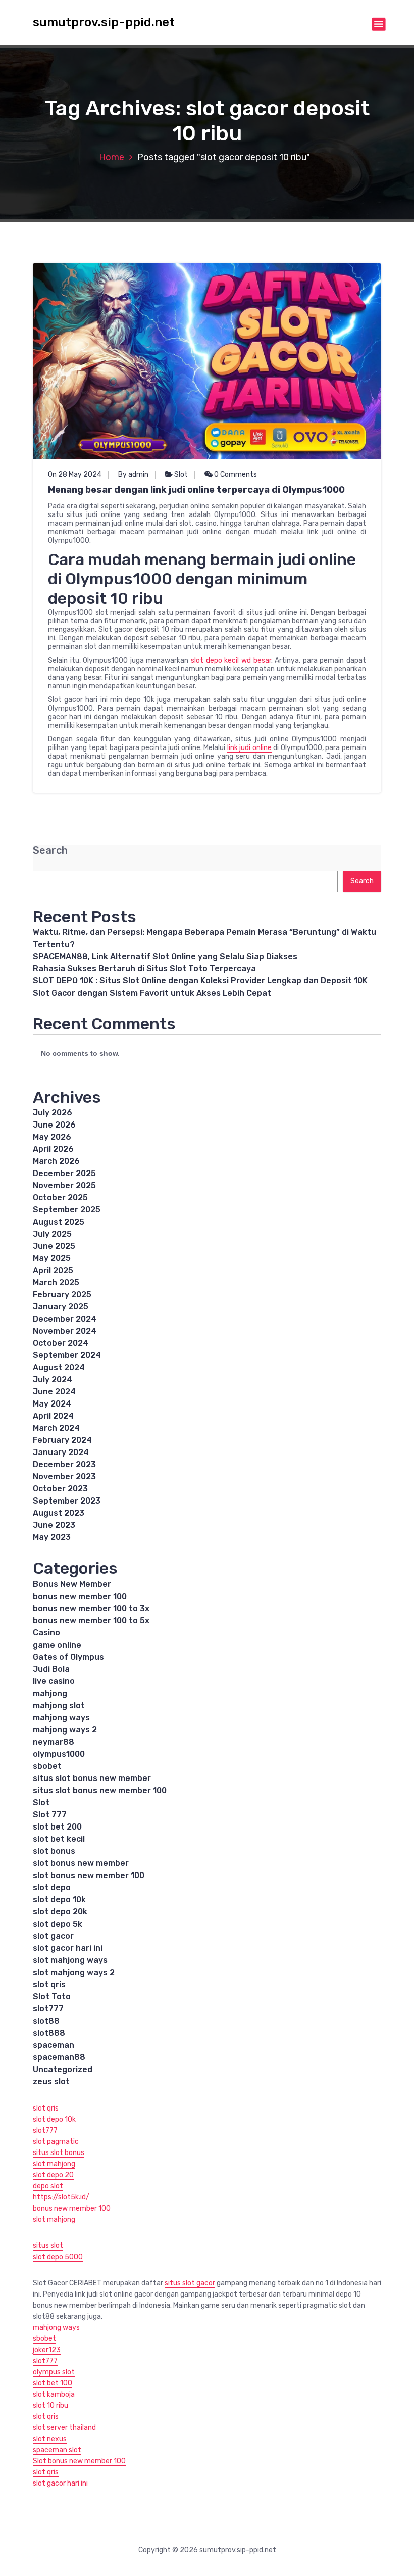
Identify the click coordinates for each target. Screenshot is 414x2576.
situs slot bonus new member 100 (100, 1790)
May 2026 (52, 1137)
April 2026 (53, 1149)
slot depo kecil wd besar (231, 660)
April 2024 (53, 1416)
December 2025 (64, 1173)
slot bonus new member (81, 1863)
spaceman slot (57, 2450)
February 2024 (62, 1440)
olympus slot (54, 2372)
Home (112, 157)
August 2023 (59, 1513)
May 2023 (52, 1537)
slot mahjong (54, 2164)
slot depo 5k (58, 1924)
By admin (133, 474)
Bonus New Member (72, 1584)
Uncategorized (63, 2069)
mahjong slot (59, 1705)
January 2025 (61, 1307)
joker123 (47, 2350)
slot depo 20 (53, 2175)
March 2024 (56, 1428)
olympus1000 (59, 1754)
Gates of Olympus (68, 1657)
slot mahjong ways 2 (74, 1972)
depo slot (48, 2186)
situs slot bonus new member (92, 1778)
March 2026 (56, 1161)
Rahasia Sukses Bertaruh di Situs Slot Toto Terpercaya (144, 969)
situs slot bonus (59, 2153)
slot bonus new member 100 (89, 1875)
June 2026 (54, 1125)
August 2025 (59, 1222)
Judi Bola (51, 1669)
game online (57, 1645)
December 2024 (65, 1319)
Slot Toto (52, 1997)
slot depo (52, 1887)
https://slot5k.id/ (61, 2197)
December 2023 (64, 1464)
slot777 (48, 2009)
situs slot (48, 2246)
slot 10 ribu (50, 2405)
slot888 (49, 2033)
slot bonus (54, 1851)
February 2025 (62, 1295)
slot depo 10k (59, 1900)
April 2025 (53, 1270)
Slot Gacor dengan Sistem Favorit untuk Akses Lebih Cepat (152, 993)
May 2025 (52, 1258)
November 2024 (65, 1331)
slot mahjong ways (70, 1960)
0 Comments (235, 474)
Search (50, 850)
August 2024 (59, 1367)
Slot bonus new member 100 (79, 2461)
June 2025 (54, 1246)
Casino (46, 1633)
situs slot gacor (190, 2283)
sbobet (47, 1766)
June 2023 (54, 1525)
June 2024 (54, 1392)
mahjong (50, 1693)
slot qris (49, 1984)
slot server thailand (64, 2428)
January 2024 (61, 1452)
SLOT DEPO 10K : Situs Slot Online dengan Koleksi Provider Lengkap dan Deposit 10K (200, 981)
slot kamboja (54, 2394)
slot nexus (50, 2439)
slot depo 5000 (58, 2257)
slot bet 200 (57, 1827)
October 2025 (60, 1198)
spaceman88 (59, 2057)
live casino (54, 1681)
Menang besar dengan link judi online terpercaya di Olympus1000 (196, 490)
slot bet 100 (53, 2383)
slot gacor (53, 1936)
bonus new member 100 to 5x (91, 1621)
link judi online (249, 748)
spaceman (54, 2045)
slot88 (46, 2021)
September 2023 (67, 1501)
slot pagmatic (56, 2142)
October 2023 (60, 1489)
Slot (181, 474)
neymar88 (54, 1742)
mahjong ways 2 (65, 1730)
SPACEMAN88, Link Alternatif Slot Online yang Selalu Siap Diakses (165, 956)
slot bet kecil (59, 1839)
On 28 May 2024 (75, 474)
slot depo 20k (60, 1912)
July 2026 (53, 1113)
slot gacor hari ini (68, 1948)
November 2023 (64, 1477)
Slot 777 (50, 1815)
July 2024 (53, 1379)
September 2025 (67, 1210)
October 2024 (61, 1343)
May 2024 (52, 1404)
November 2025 (64, 1185)
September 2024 (67, 1355)
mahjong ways (61, 1718)
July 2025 (52, 1234)
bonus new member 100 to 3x (91, 1608)
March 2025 (56, 1282)
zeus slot (51, 2081)
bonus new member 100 (80, 1596)
